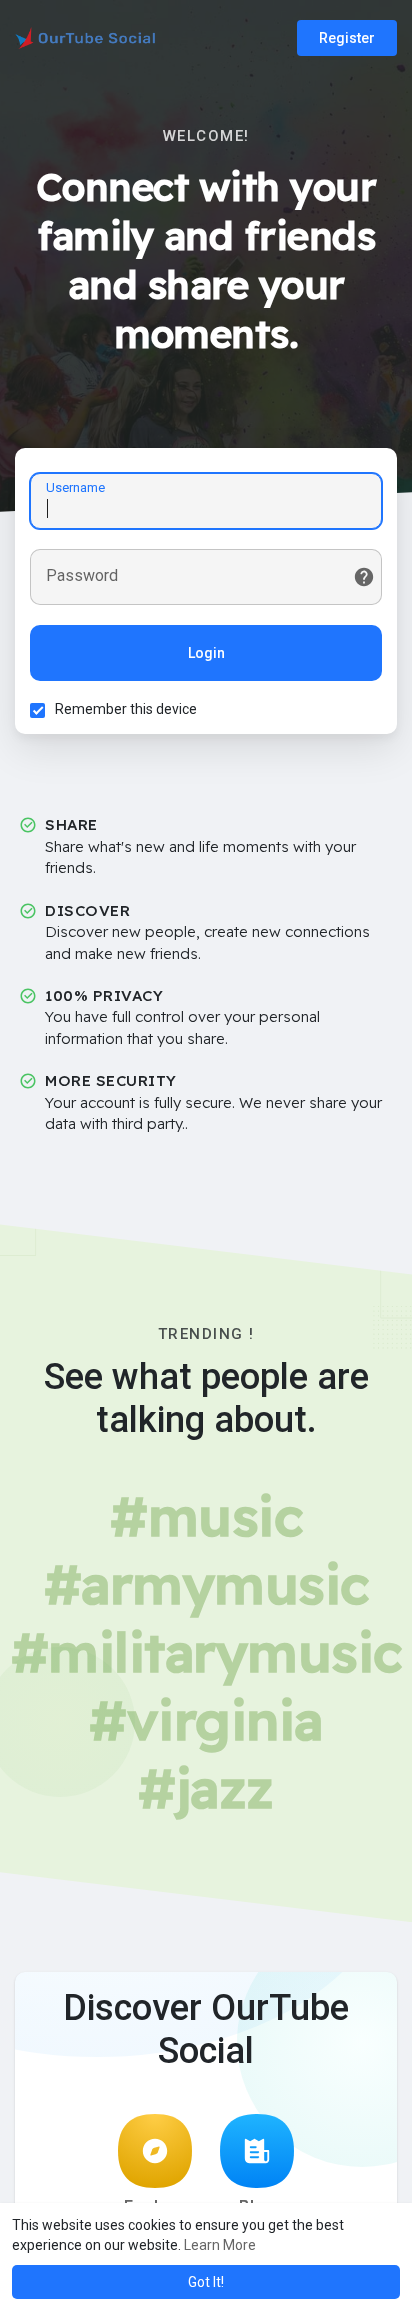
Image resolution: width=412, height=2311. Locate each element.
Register (347, 38)
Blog (257, 2206)
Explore (155, 2206)
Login (206, 653)
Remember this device (126, 709)
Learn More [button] (220, 2245)
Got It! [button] (206, 2282)
